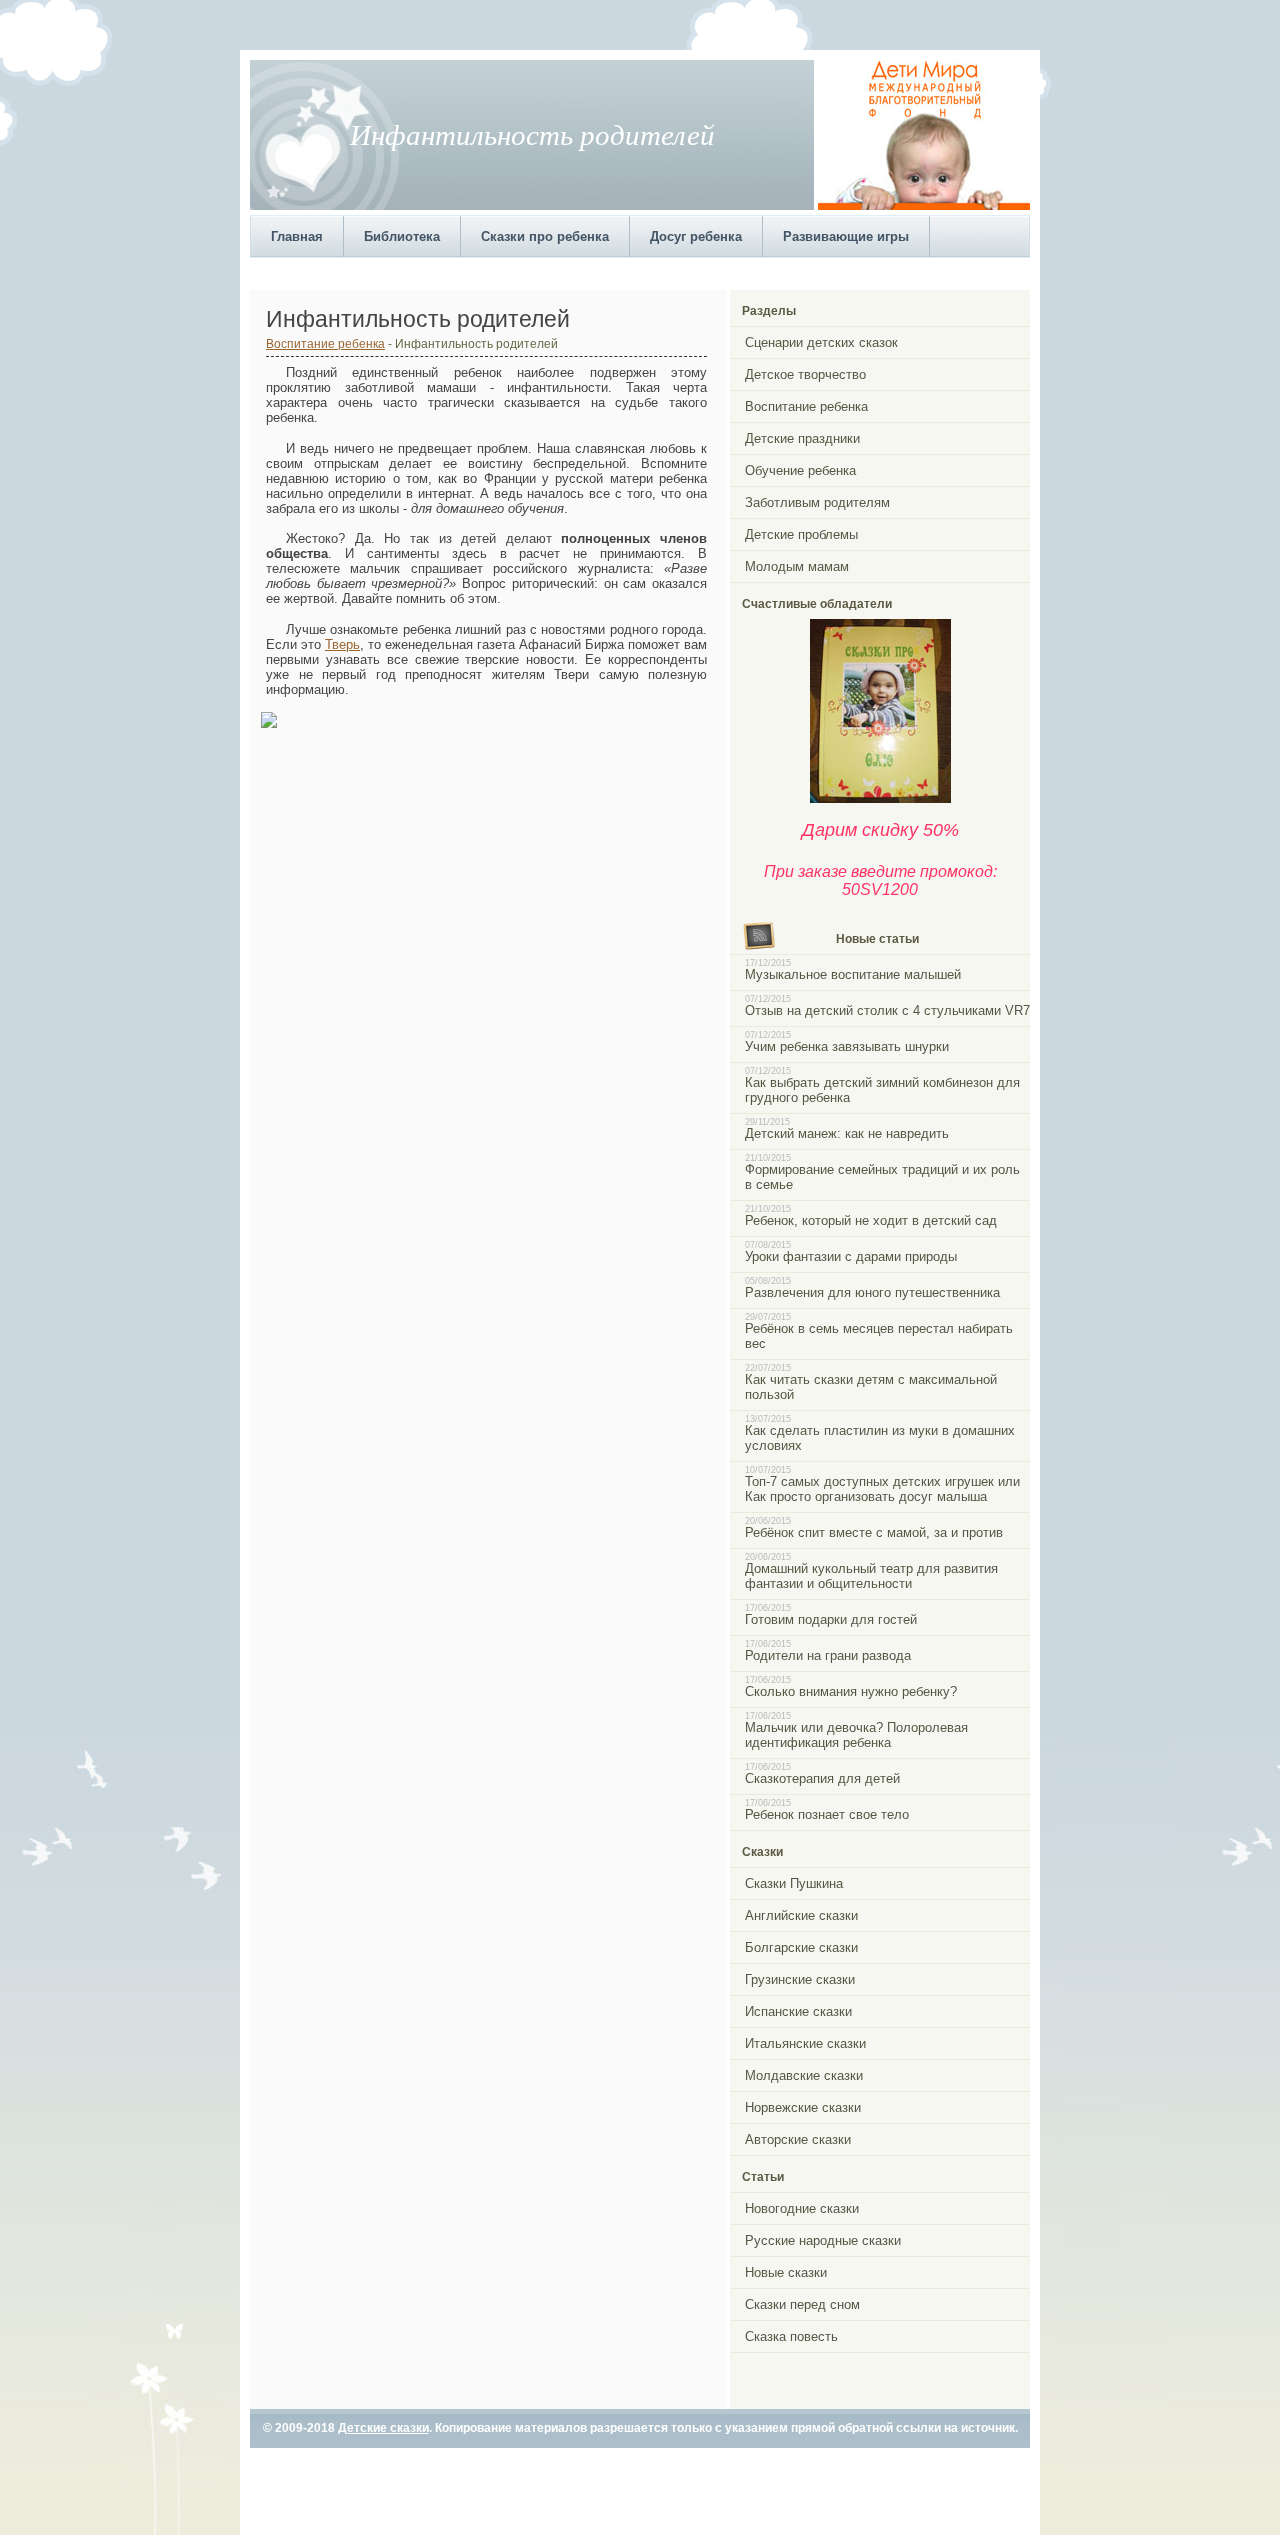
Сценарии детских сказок (821, 342)
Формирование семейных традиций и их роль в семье (882, 1177)
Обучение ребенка (800, 470)
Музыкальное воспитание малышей (853, 974)
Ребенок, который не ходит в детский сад (871, 1220)
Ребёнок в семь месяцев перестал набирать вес (879, 1336)
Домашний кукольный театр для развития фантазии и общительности (871, 1576)
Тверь (342, 644)
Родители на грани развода (828, 1655)
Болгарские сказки (801, 1947)
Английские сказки (801, 1915)
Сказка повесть (791, 2336)
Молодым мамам (797, 566)
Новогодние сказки (802, 2208)
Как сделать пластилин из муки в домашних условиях (880, 1438)
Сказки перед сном (802, 2304)
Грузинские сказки (800, 1979)
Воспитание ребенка (325, 343)
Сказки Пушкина (794, 1883)
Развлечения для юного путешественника (872, 1292)
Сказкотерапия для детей (822, 1778)
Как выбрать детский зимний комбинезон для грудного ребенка (882, 1090)
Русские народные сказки (823, 2240)
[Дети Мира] (924, 206)
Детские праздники (802, 438)
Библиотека (402, 236)
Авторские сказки (798, 2139)
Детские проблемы (801, 534)
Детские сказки (383, 2428)
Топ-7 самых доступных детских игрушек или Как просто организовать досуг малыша (882, 1489)
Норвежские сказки (803, 2107)
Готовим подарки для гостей (831, 1619)
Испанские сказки (798, 2011)
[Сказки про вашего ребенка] (880, 799)
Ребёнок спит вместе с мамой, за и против (874, 1532)
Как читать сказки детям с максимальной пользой (871, 1387)
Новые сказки (786, 2272)
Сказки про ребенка (545, 236)
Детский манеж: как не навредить (847, 1133)
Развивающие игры (846, 236)
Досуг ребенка (696, 236)
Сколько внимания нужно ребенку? (851, 1691)
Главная (297, 236)
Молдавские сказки (804, 2075)
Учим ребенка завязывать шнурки (847, 1046)
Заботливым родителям (817, 502)
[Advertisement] (614, 271)
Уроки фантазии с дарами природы (851, 1256)
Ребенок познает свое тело (827, 1814)
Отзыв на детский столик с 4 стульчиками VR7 (887, 1010)
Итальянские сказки (805, 2043)
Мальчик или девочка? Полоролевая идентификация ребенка (856, 1735)
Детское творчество (805, 374)
